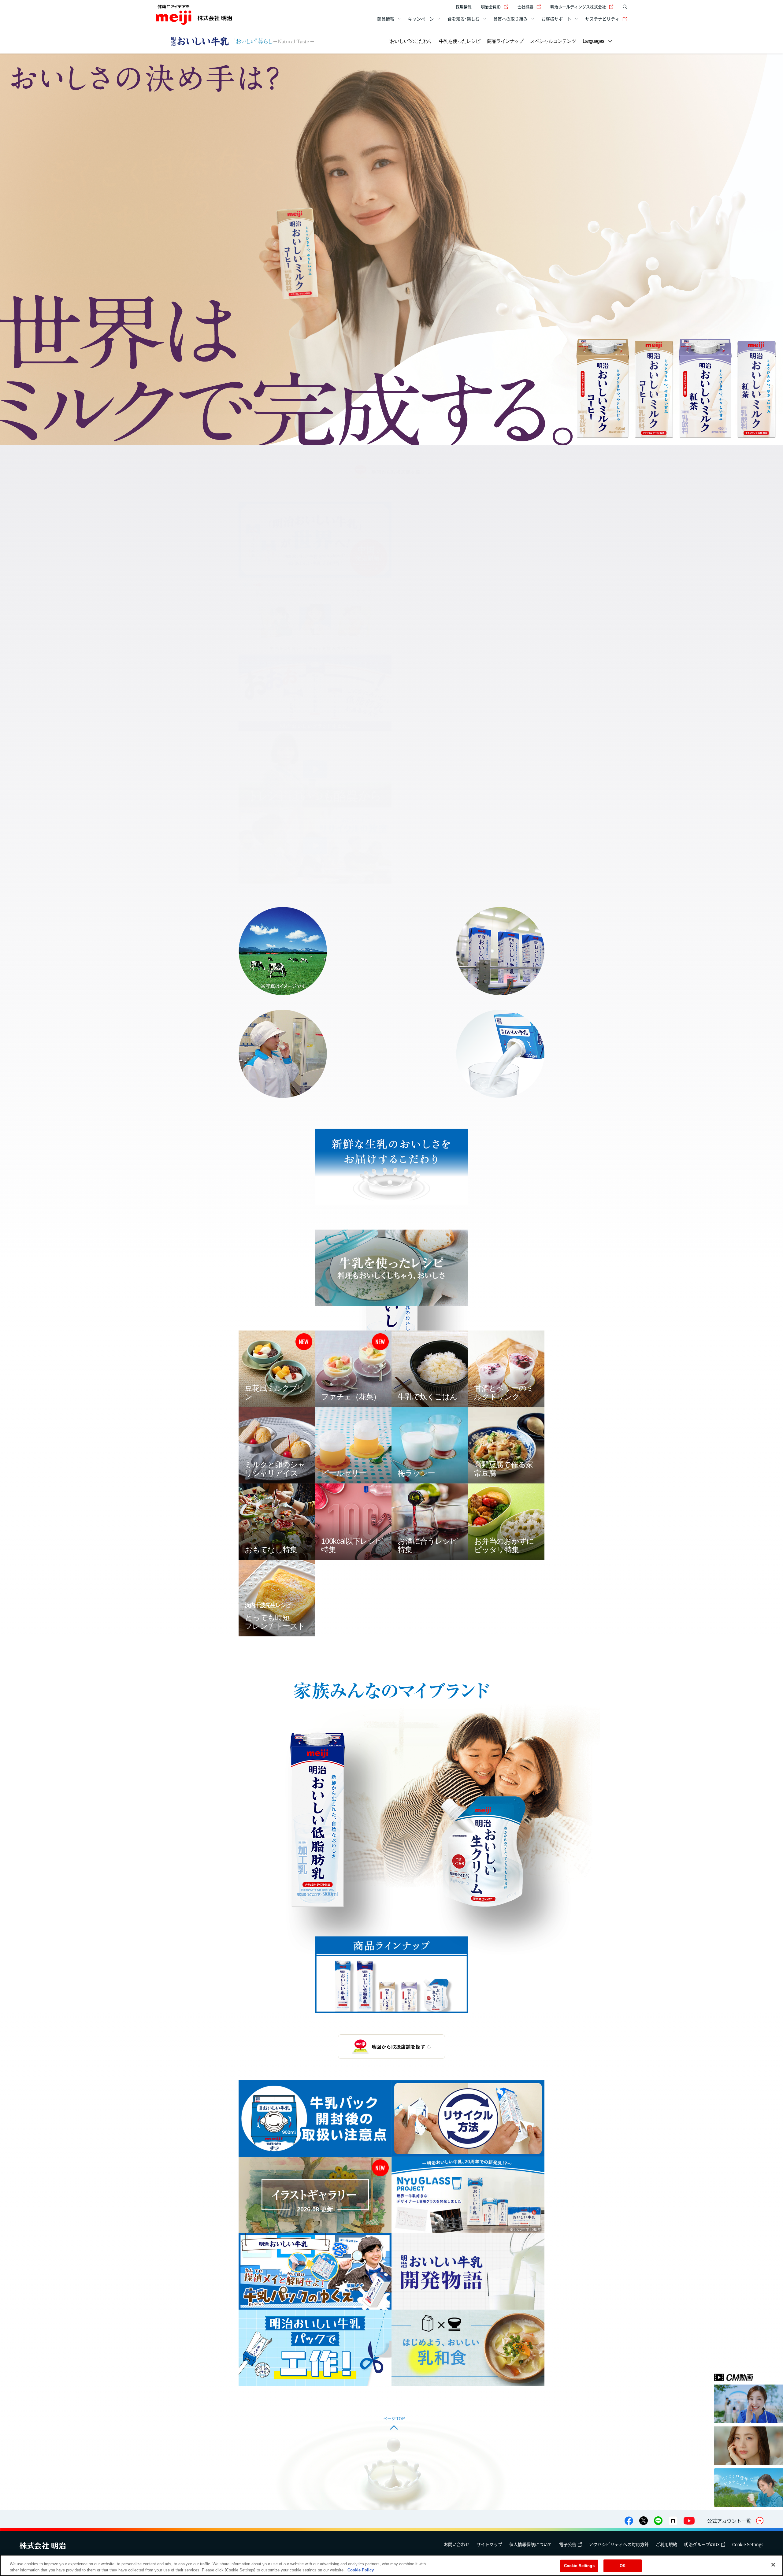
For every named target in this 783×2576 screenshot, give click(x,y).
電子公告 (568, 2544)
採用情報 (464, 7)
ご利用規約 (666, 2544)
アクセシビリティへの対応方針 (619, 2544)
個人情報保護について (531, 2544)
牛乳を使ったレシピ (459, 41)
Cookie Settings (748, 2544)
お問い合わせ (457, 2544)
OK (623, 2566)
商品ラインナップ (505, 41)
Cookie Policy (361, 2570)
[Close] (773, 2565)
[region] (391, 2565)
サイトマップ (489, 2544)
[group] (391, 249)
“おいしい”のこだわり (410, 41)
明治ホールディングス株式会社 (578, 7)
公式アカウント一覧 (729, 2521)
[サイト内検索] (623, 7)
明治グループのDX (702, 2544)
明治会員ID (491, 7)
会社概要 (525, 7)
